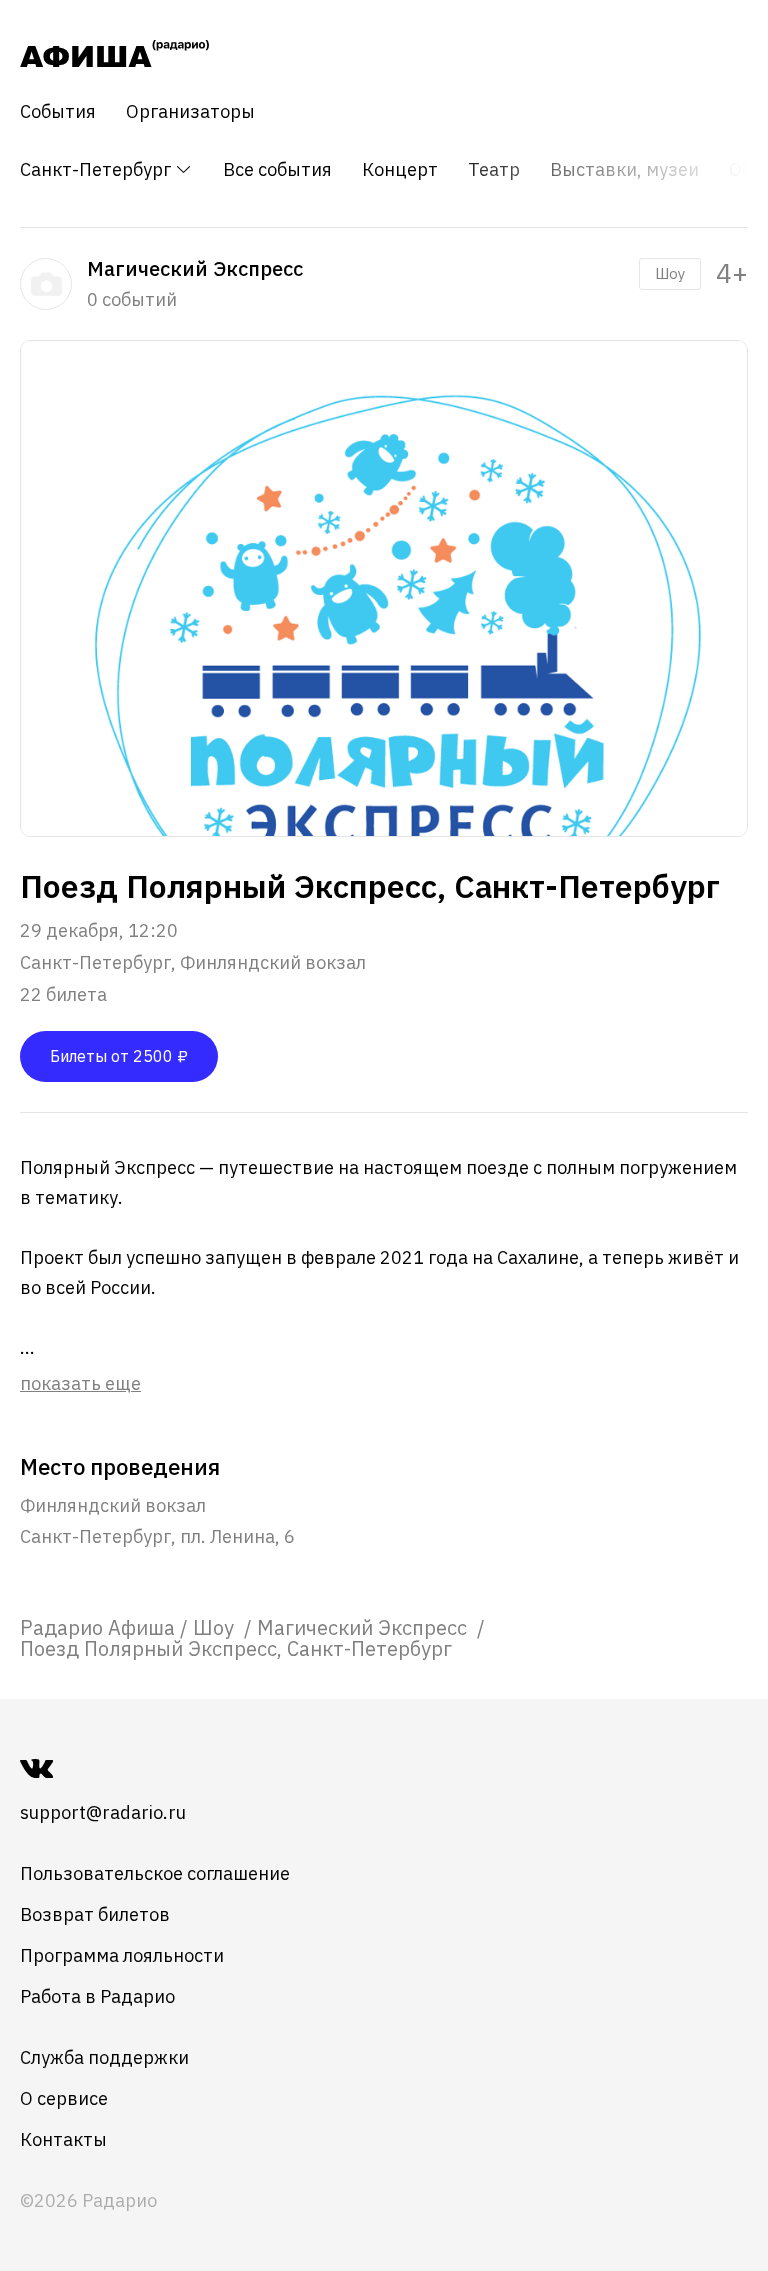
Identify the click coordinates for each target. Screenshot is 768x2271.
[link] (97, 1627)
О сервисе (64, 2098)
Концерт (400, 170)
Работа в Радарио (97, 1996)
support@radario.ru (103, 1812)
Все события (277, 170)
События (58, 112)
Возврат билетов (95, 1914)
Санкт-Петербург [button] (97, 169)
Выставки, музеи (624, 170)
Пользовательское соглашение (155, 1873)
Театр (494, 170)
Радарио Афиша (97, 1627)
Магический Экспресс (364, 1627)
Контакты (63, 2139)
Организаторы (190, 112)
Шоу (670, 273)
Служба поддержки (104, 2057)
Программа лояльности (122, 1955)
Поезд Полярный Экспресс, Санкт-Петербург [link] (236, 1648)
